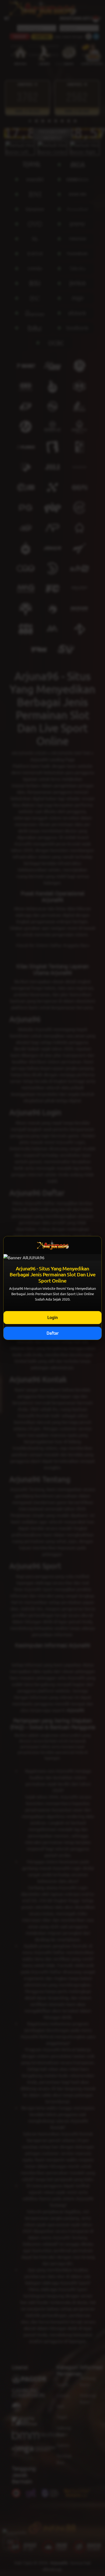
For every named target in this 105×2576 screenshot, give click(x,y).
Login (53, 1317)
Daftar (53, 1333)
